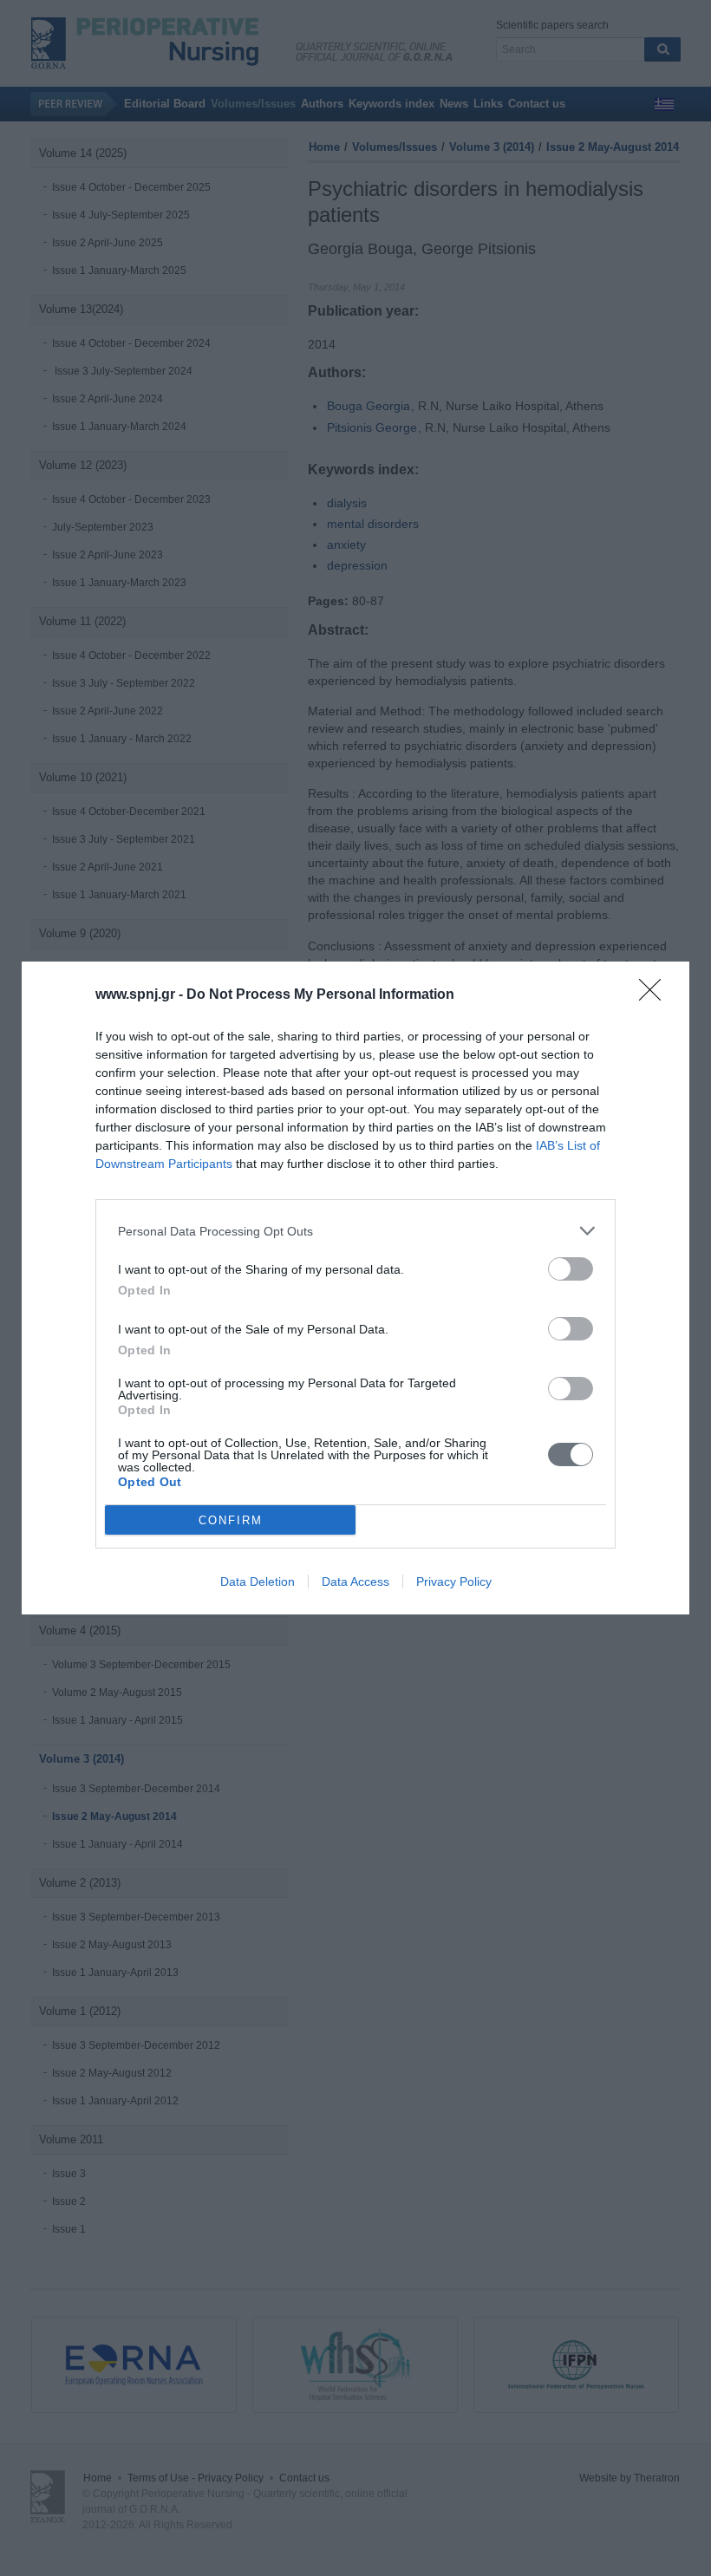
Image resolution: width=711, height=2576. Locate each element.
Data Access (355, 1581)
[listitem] (355, 1231)
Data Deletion (258, 1581)
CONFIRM (231, 1520)
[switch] (571, 1269)
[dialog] (355, 1288)
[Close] (656, 995)
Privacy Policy (454, 1581)
